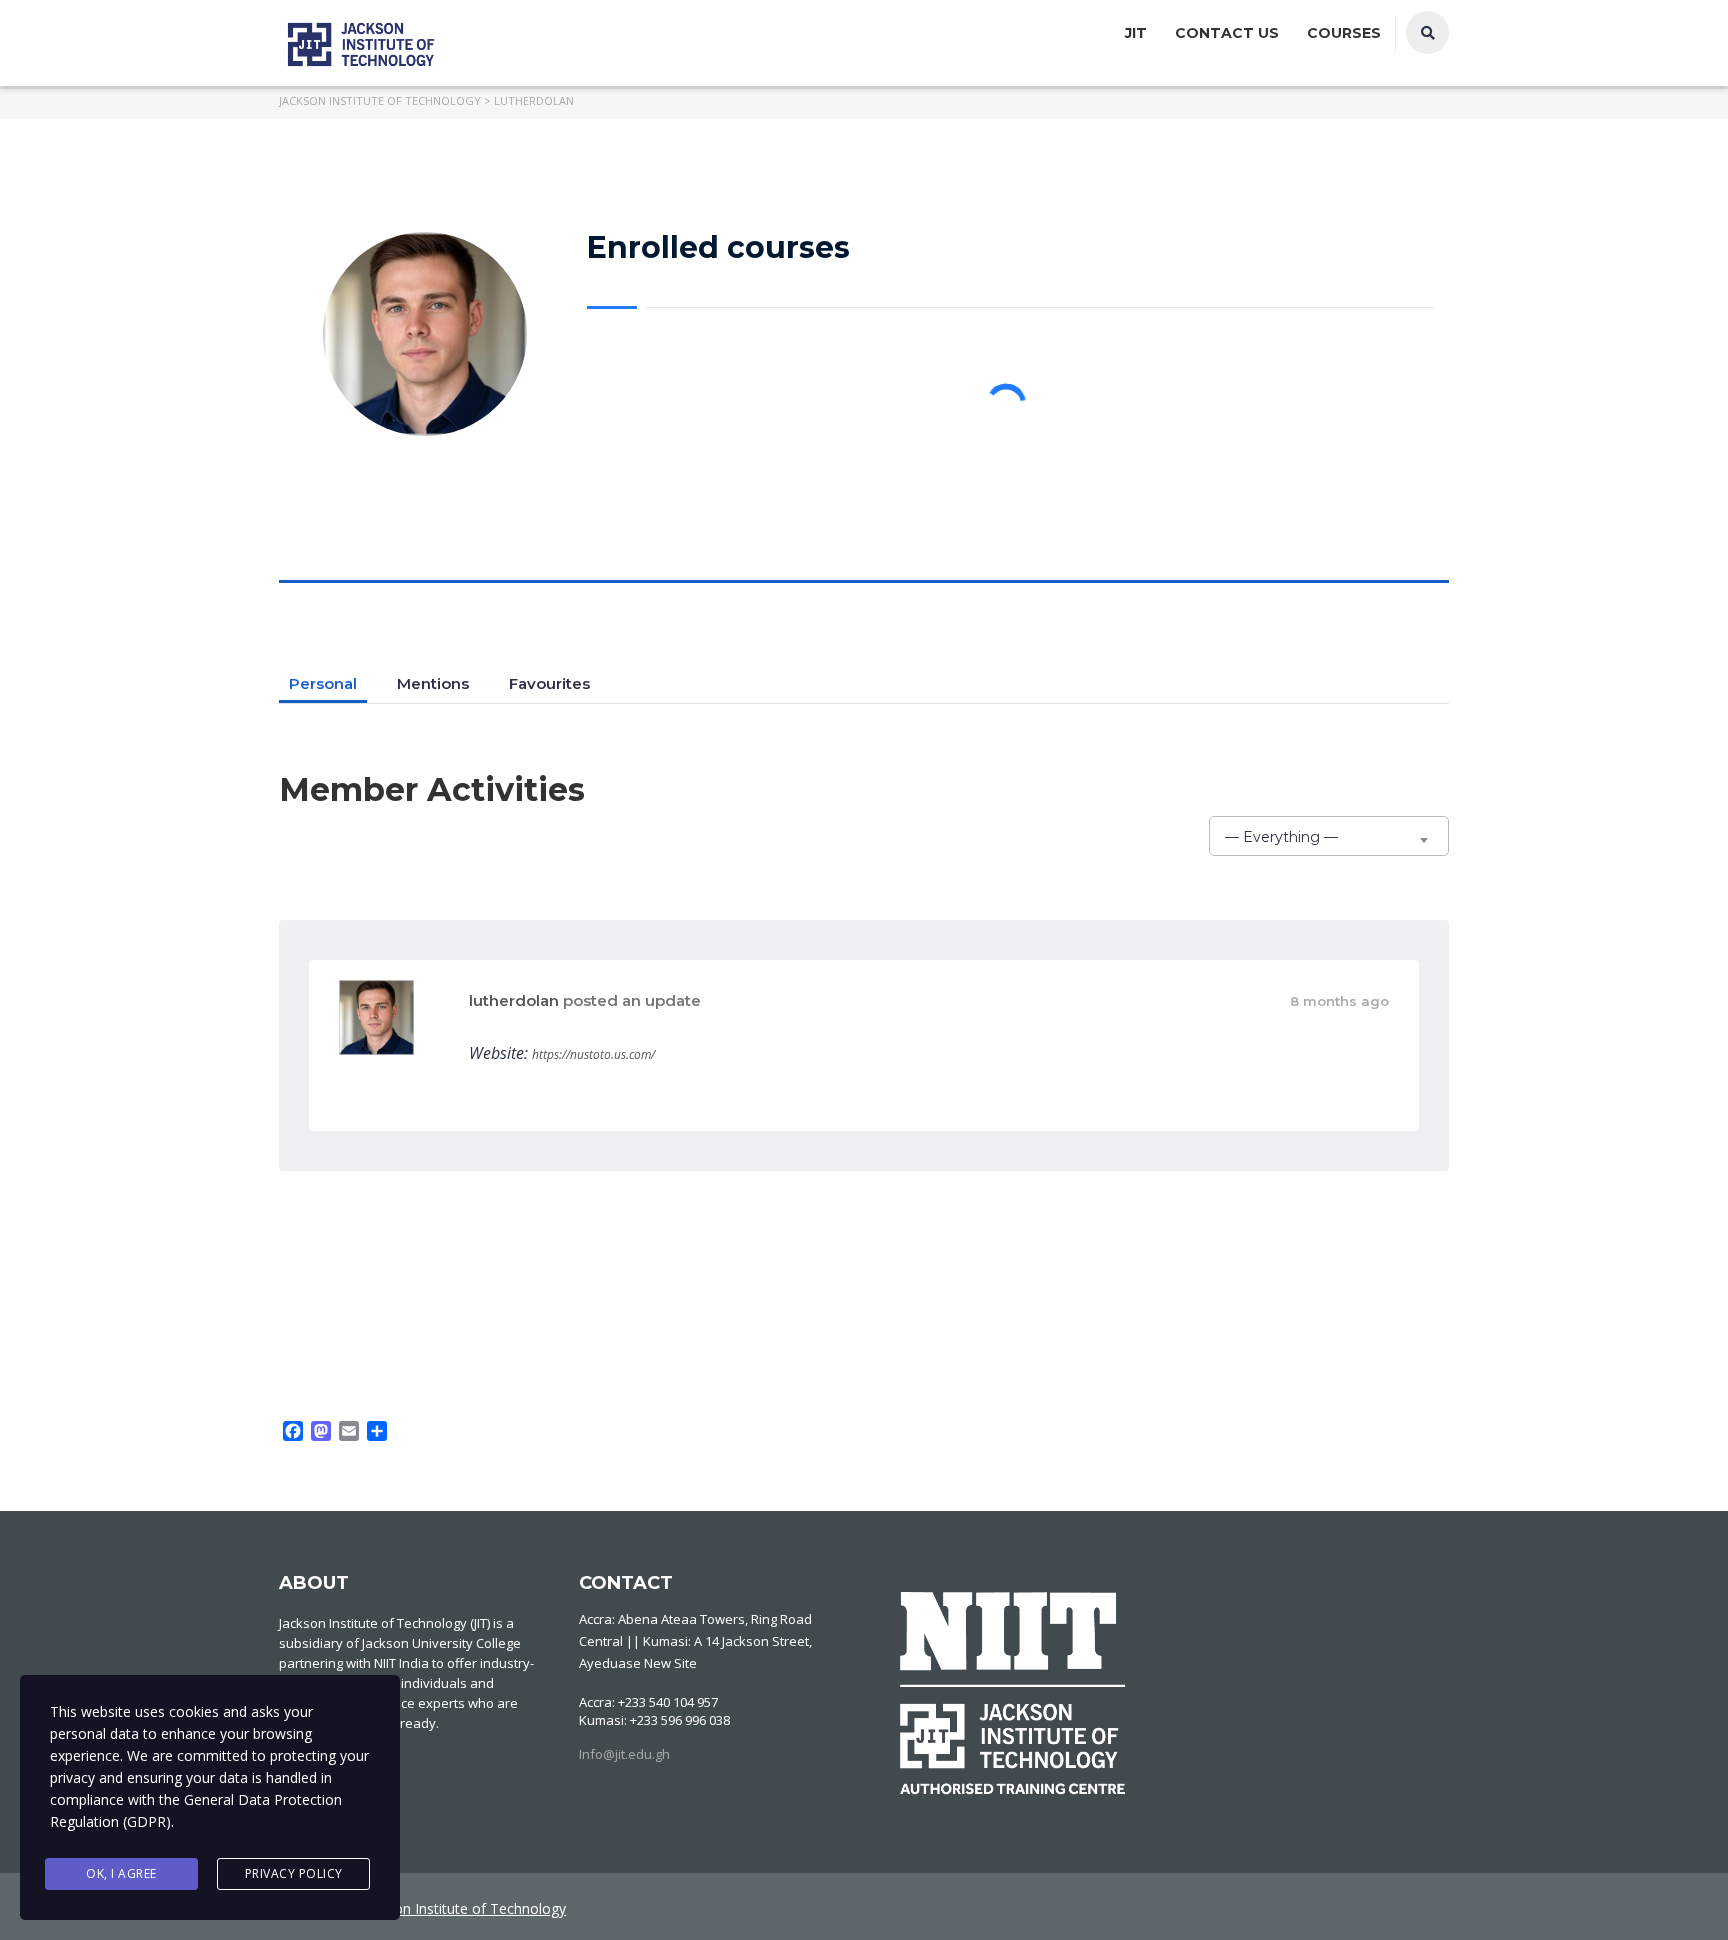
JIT (1136, 33)
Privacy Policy (294, 1873)
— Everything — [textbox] (1281, 837)
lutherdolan (514, 1000)
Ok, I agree (121, 1873)
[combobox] (1329, 836)
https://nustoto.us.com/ (593, 1054)
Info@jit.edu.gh (624, 1754)
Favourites (549, 683)
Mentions (433, 683)
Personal (323, 683)
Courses (1344, 33)
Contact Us (1227, 33)
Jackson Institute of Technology (463, 1908)
